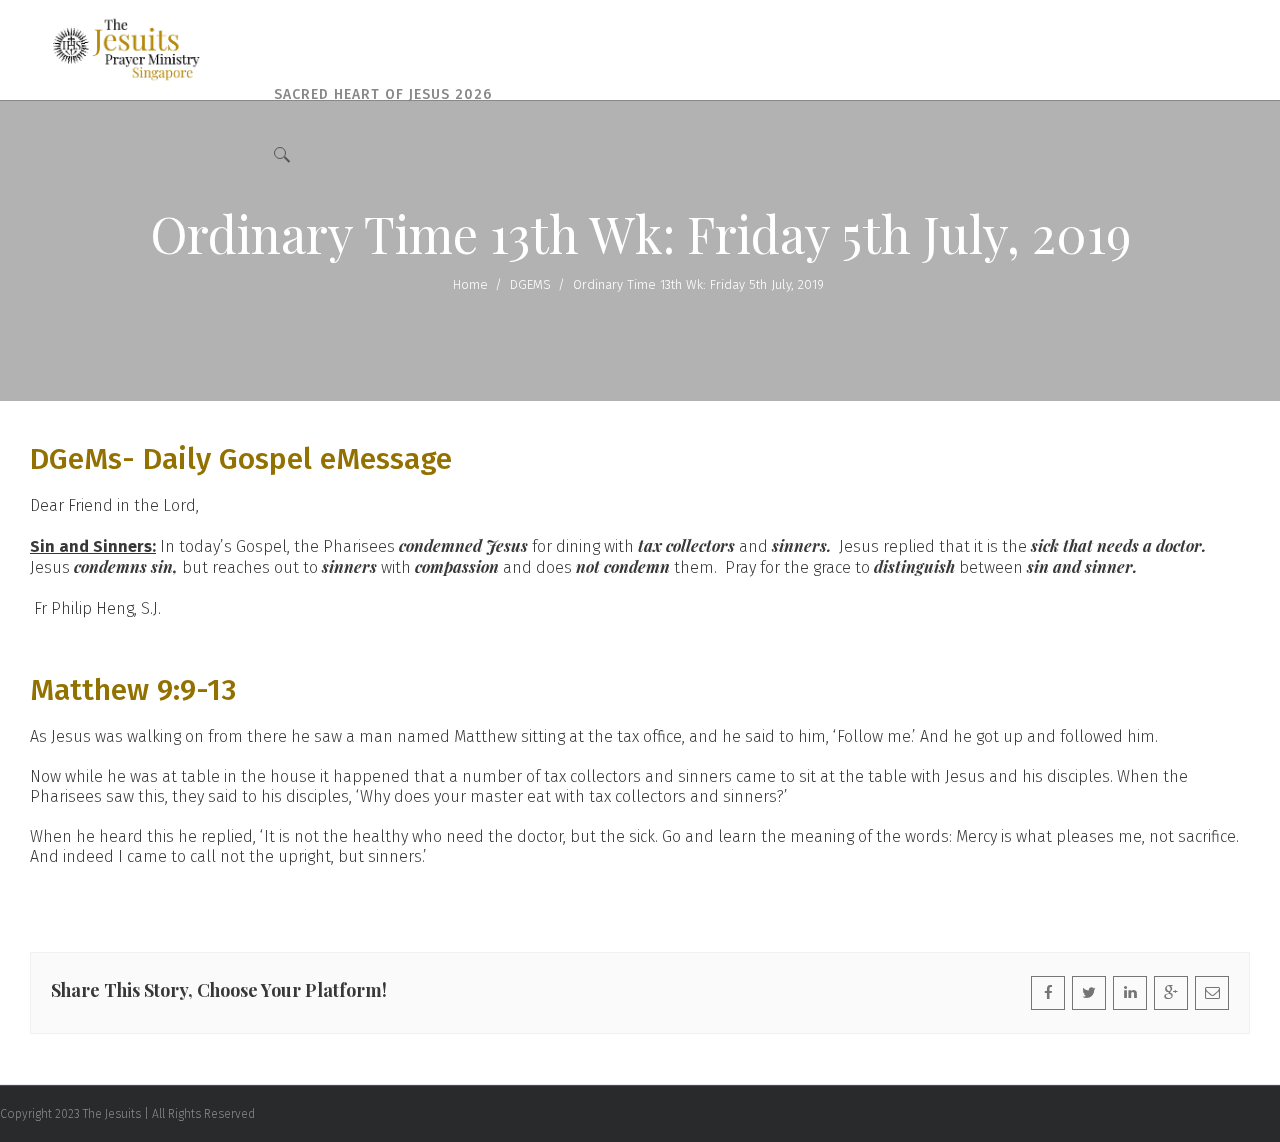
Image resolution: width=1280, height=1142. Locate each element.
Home (470, 284)
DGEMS (530, 284)
